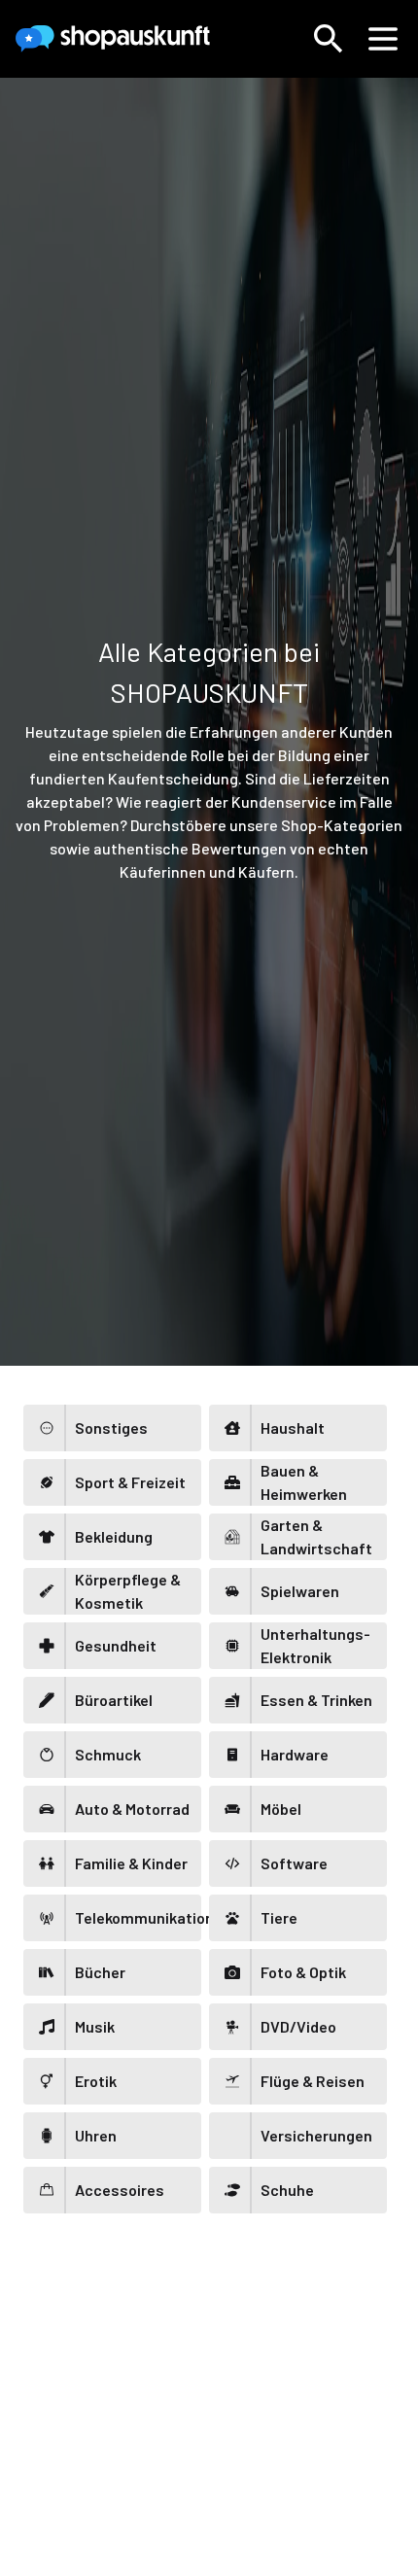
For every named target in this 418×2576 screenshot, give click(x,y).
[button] (329, 39)
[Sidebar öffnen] (383, 39)
